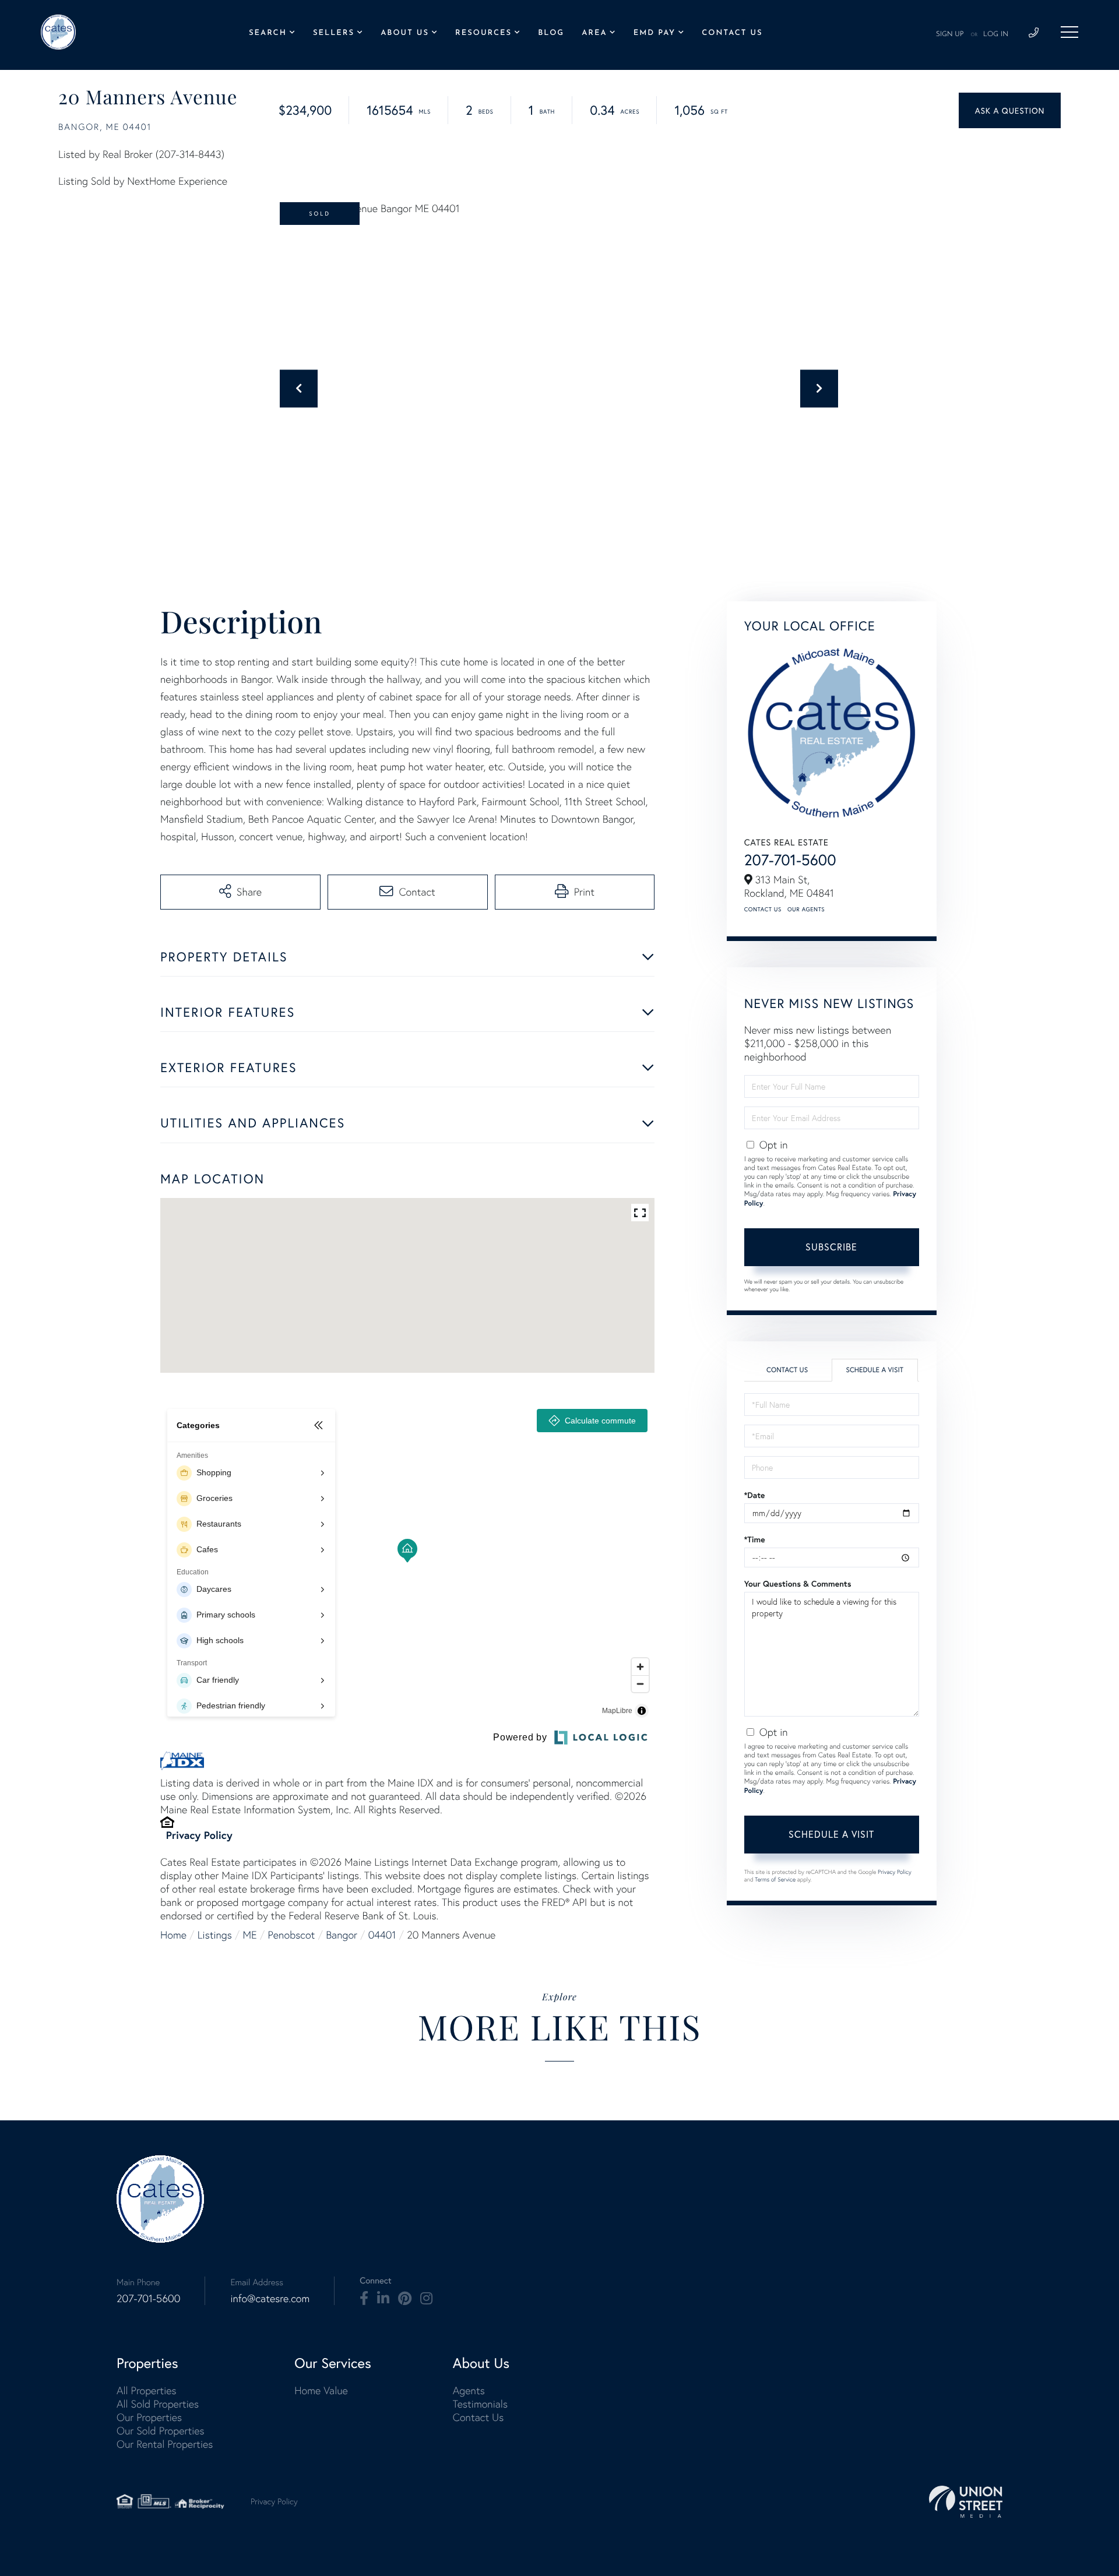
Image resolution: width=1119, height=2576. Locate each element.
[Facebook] (364, 2299)
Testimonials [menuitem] (480, 2404)
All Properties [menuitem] (147, 2390)
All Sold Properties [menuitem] (158, 2404)
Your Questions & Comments (798, 1584)
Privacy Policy (199, 1835)
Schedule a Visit (875, 1370)
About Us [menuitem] (405, 34)
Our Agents (806, 909)
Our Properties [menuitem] (149, 2417)
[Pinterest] (405, 2299)
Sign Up (950, 34)
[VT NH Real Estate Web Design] (966, 2502)
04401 (382, 1935)
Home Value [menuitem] (321, 2390)
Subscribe (831, 1247)
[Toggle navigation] (1069, 32)
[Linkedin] (383, 2299)
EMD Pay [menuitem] (654, 34)
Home (173, 1935)
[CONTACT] (1010, 110)
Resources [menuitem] (483, 34)
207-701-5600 (790, 860)
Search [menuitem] (268, 34)
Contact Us (763, 909)
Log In (996, 34)
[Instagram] (426, 2299)
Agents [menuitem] (469, 2390)
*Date (755, 1495)
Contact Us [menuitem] (732, 34)
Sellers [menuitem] (334, 34)
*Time (755, 1539)
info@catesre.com (270, 2298)
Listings (215, 1935)
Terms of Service (775, 1879)
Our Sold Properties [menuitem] (161, 2431)
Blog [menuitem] (551, 34)
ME (250, 1935)
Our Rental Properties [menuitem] (165, 2444)
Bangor (342, 1935)
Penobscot (292, 1935)
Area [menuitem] (594, 34)
